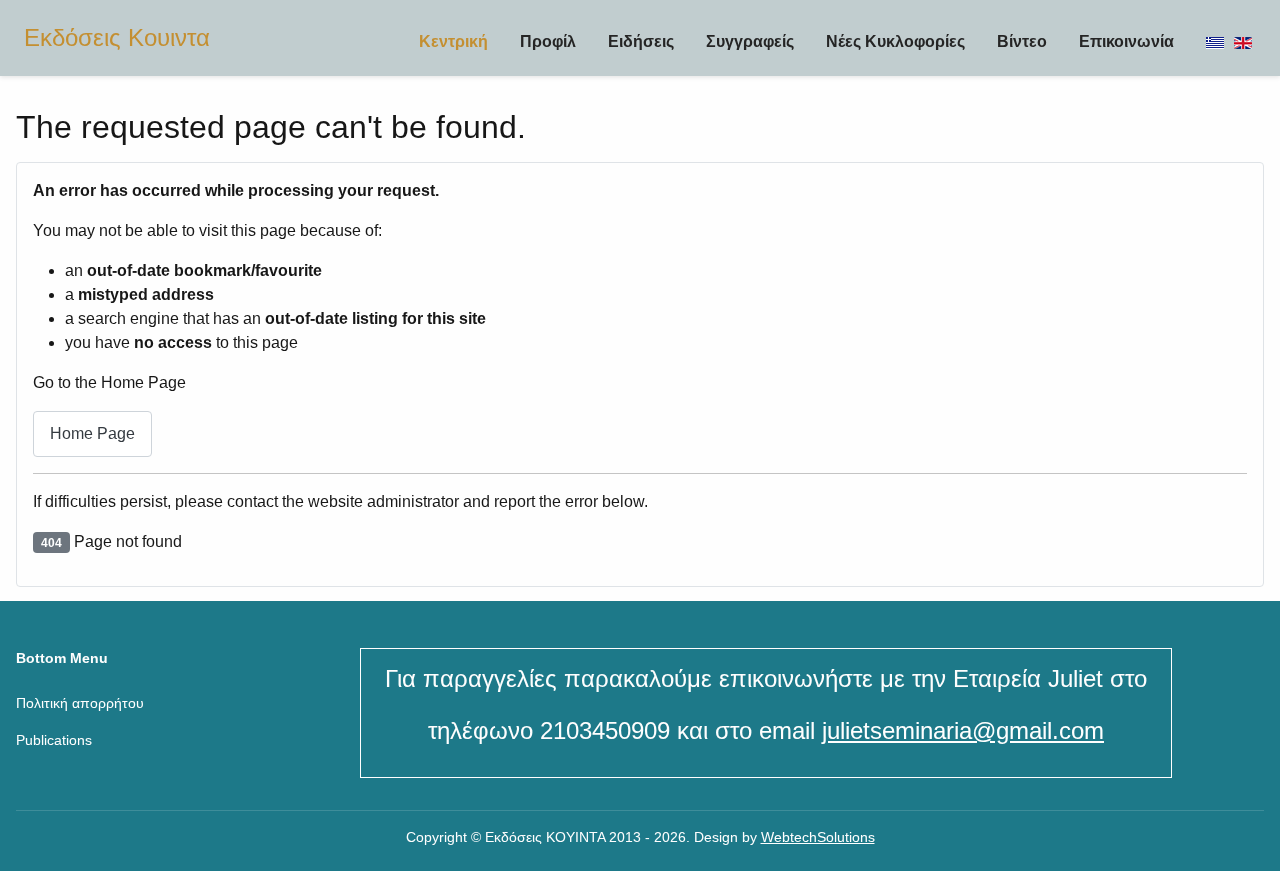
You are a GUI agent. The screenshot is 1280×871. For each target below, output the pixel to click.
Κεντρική (453, 41)
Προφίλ (548, 41)
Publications (54, 740)
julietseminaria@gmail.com (963, 730)
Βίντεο (1022, 41)
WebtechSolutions (818, 837)
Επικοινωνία (1126, 41)
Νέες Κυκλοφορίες (895, 41)
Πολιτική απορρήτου (80, 703)
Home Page (92, 433)
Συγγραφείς (750, 41)
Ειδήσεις (641, 41)
